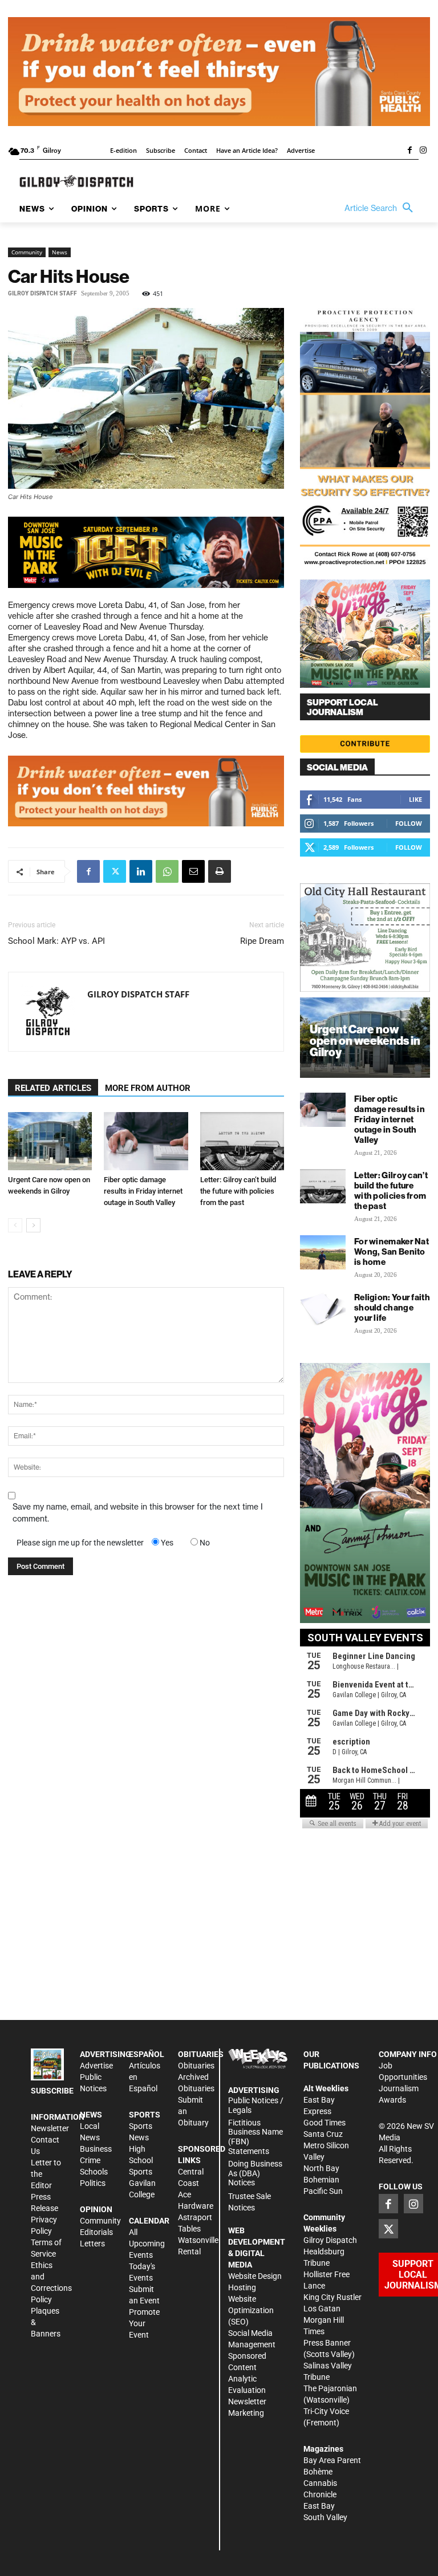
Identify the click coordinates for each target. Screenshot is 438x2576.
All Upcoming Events (147, 2244)
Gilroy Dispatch (330, 2240)
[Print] (220, 871)
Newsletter (50, 2128)
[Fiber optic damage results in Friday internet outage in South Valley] (146, 1141)
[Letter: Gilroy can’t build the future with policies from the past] (242, 1141)
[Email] (193, 871)
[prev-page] (15, 1225)
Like (415, 799)
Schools (94, 2172)
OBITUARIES (201, 2054)
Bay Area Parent (332, 2460)
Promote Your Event (144, 2323)
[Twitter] (115, 871)
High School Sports (141, 2160)
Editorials (96, 2232)
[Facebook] (409, 151)
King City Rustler (332, 2297)
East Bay (319, 2506)
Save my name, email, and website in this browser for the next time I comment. (138, 1513)
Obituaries (196, 2066)
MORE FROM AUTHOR (148, 1088)
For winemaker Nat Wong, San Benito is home (392, 1252)
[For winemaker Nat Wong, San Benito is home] (323, 1252)
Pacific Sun (323, 2191)
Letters (92, 2244)
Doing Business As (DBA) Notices (255, 2173)
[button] (382, 208)
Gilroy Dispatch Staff (42, 293)
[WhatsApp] (167, 871)
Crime (90, 2160)
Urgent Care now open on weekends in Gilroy (365, 1040)
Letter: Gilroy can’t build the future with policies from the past (238, 1191)
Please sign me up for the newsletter (80, 1543)
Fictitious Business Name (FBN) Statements (255, 2137)
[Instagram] (423, 151)
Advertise (96, 2066)
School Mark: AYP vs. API (56, 941)
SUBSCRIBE (52, 2091)
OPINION (96, 2209)
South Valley (325, 2517)
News (60, 252)
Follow (409, 823)
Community (27, 252)
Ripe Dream (262, 941)
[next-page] (33, 1225)
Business (96, 2149)
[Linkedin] (141, 871)
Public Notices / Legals (256, 2105)
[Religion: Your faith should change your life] (323, 1308)
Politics (93, 2183)
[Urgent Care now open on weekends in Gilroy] (50, 1141)
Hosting (242, 2287)
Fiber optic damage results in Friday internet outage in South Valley (143, 1191)
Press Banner (327, 2343)
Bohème (318, 2472)
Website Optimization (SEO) (251, 2310)
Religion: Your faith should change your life (392, 1307)
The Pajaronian (330, 2388)
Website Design (255, 2276)
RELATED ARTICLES (53, 1088)
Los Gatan (322, 2309)
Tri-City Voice (326, 2411)
